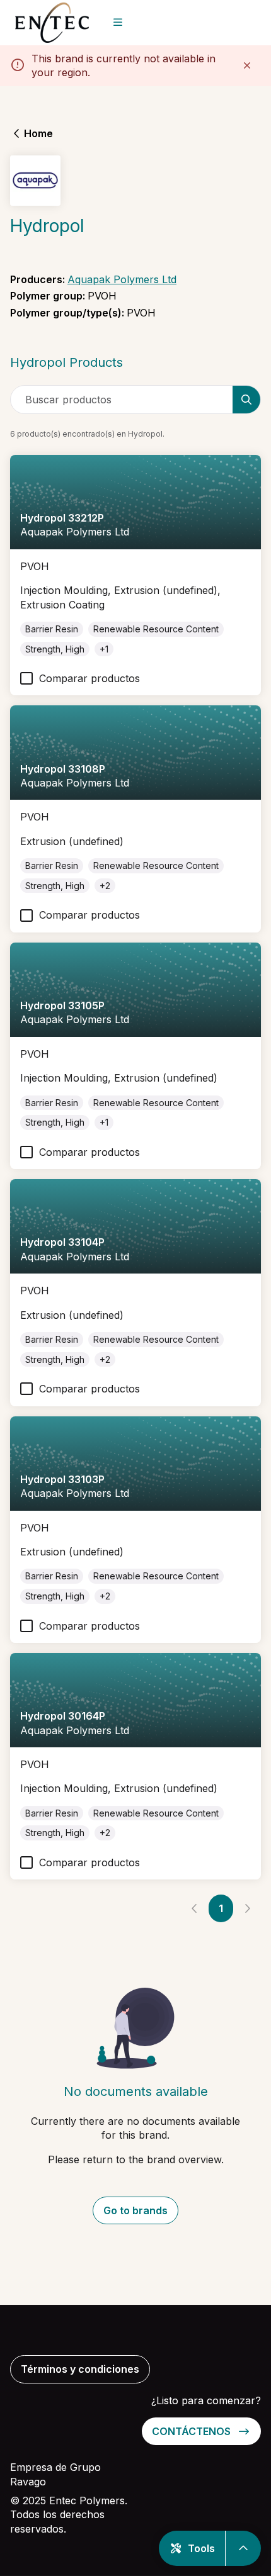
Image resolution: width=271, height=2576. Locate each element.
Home (38, 133)
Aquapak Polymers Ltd (122, 279)
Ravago (28, 2482)
